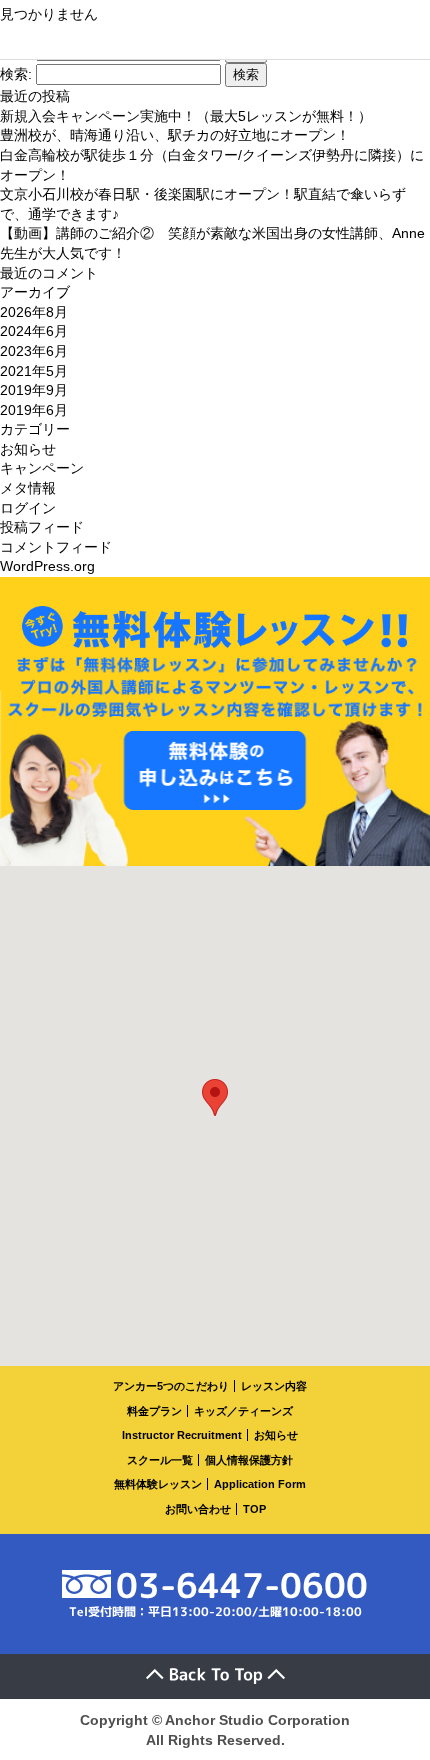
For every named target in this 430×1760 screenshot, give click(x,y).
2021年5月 (34, 371)
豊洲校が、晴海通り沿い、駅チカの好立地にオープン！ (175, 135)
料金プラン (154, 1411)
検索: (16, 74)
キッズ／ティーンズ (243, 1411)
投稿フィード (42, 527)
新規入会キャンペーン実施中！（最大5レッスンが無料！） (186, 116)
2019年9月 (34, 390)
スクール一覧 (160, 1460)
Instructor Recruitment (182, 1435)
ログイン (28, 508)
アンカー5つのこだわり (171, 1386)
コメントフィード (56, 547)
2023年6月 (34, 351)
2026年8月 (34, 312)
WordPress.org (47, 566)
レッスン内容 (274, 1386)
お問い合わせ (198, 1509)
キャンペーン (42, 468)
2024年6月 (34, 331)
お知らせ (28, 449)
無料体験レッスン (158, 1484)
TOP (254, 1509)
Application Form (260, 1484)
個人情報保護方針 (249, 1460)
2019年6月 (34, 410)
